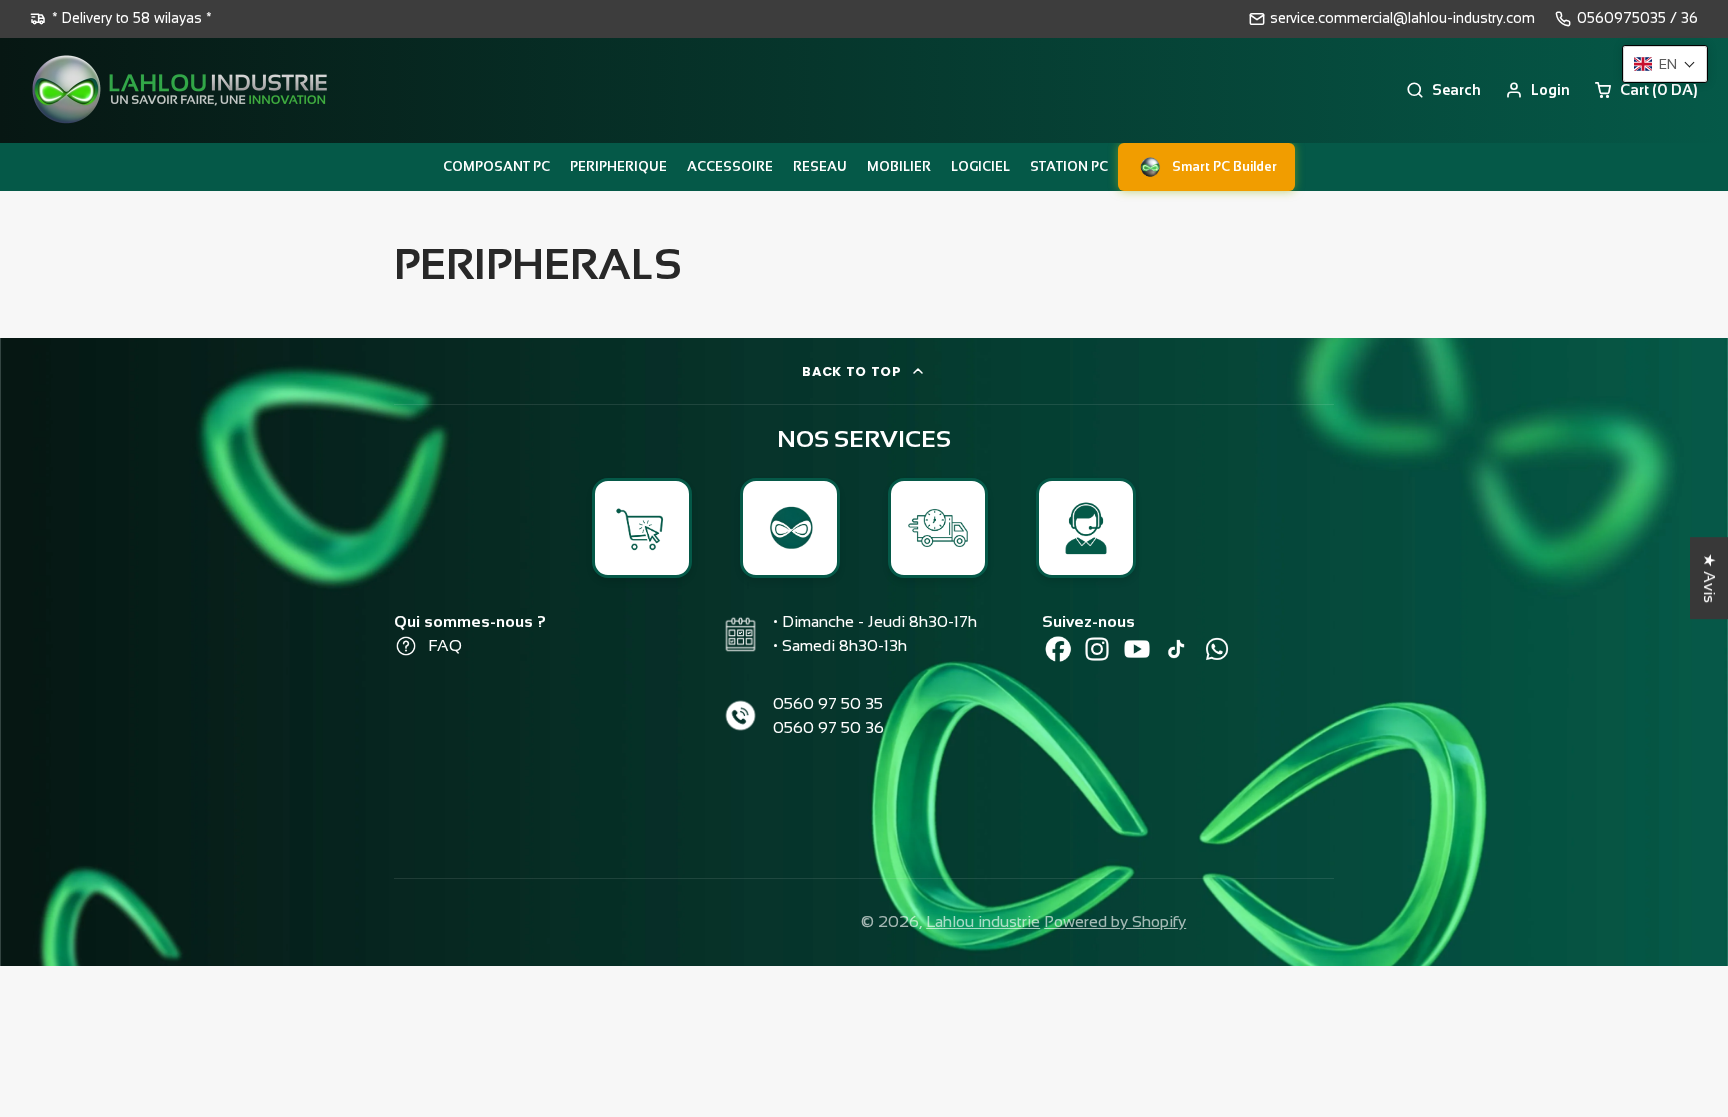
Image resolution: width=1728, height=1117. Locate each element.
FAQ (445, 645)
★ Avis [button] (1709, 578)
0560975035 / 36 (1637, 18)
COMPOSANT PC (496, 166)
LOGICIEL (980, 166)
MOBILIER (899, 166)
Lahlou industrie (983, 921)
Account (1537, 90)
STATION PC (1069, 166)
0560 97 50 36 (828, 727)
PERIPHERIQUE (618, 166)
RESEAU (820, 166)
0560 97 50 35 (828, 703)
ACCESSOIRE (730, 166)
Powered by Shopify (1115, 921)
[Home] (180, 90)
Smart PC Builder (1224, 166)
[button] (1665, 64)
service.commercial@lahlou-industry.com (1402, 18)
